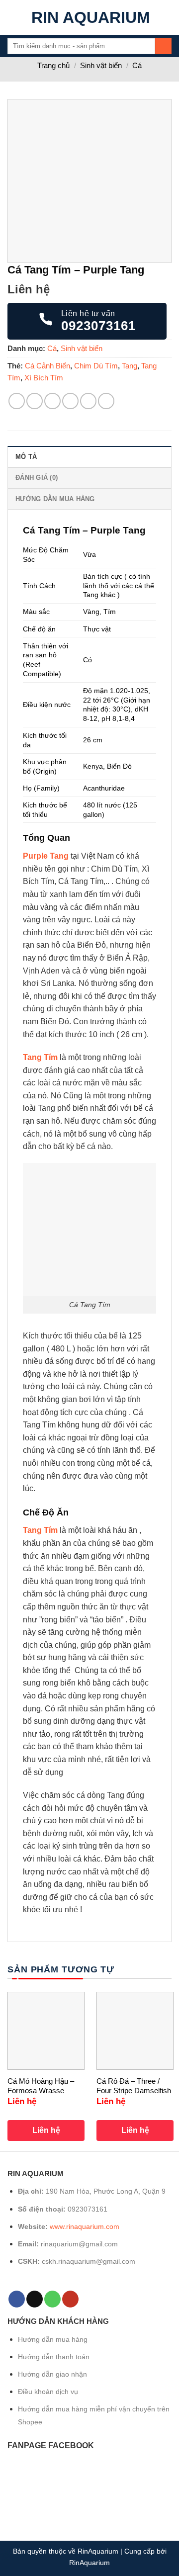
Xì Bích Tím (44, 378)
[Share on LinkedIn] (106, 401)
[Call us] (52, 2299)
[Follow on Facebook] (17, 2299)
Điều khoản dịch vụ (48, 2392)
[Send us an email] (35, 2299)
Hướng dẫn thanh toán (54, 2357)
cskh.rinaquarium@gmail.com (89, 2261)
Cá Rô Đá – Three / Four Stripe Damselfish (134, 2086)
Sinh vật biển (101, 65)
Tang (130, 366)
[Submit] (163, 46)
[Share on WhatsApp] (17, 401)
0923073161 (88, 2209)
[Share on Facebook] (35, 401)
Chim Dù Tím (96, 366)
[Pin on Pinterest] (88, 401)
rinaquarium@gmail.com (79, 2244)
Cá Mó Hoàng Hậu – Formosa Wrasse (41, 2086)
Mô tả (26, 457)
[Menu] (13, 17)
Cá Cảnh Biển (47, 366)
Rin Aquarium (91, 17)
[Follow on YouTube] (70, 2299)
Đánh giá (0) (37, 478)
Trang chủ (53, 65)
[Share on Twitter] (52, 401)
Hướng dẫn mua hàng (55, 499)
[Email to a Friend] (70, 401)
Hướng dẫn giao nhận (52, 2374)
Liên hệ (46, 2130)
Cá (137, 65)
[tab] (89, 456)
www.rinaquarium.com (85, 2226)
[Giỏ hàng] (167, 17)
